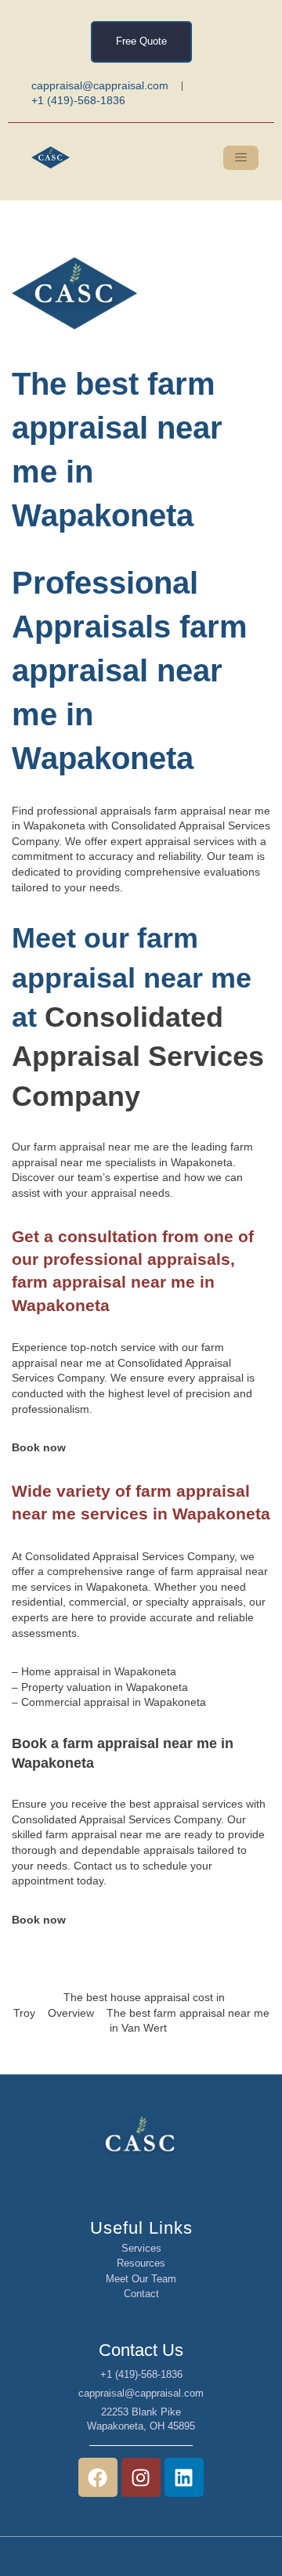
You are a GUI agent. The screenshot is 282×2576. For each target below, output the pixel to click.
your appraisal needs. (119, 1193)
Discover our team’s (61, 1177)
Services (141, 2248)
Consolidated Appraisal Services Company (138, 1057)
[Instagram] (141, 2477)
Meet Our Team (141, 2279)
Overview (71, 2013)
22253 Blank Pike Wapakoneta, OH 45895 (141, 2419)
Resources (141, 2263)
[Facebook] (98, 2477)
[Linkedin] (184, 2477)
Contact (141, 2294)
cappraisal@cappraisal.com (141, 2393)
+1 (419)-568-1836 (141, 2374)
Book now (39, 1447)
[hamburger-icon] (241, 158)
